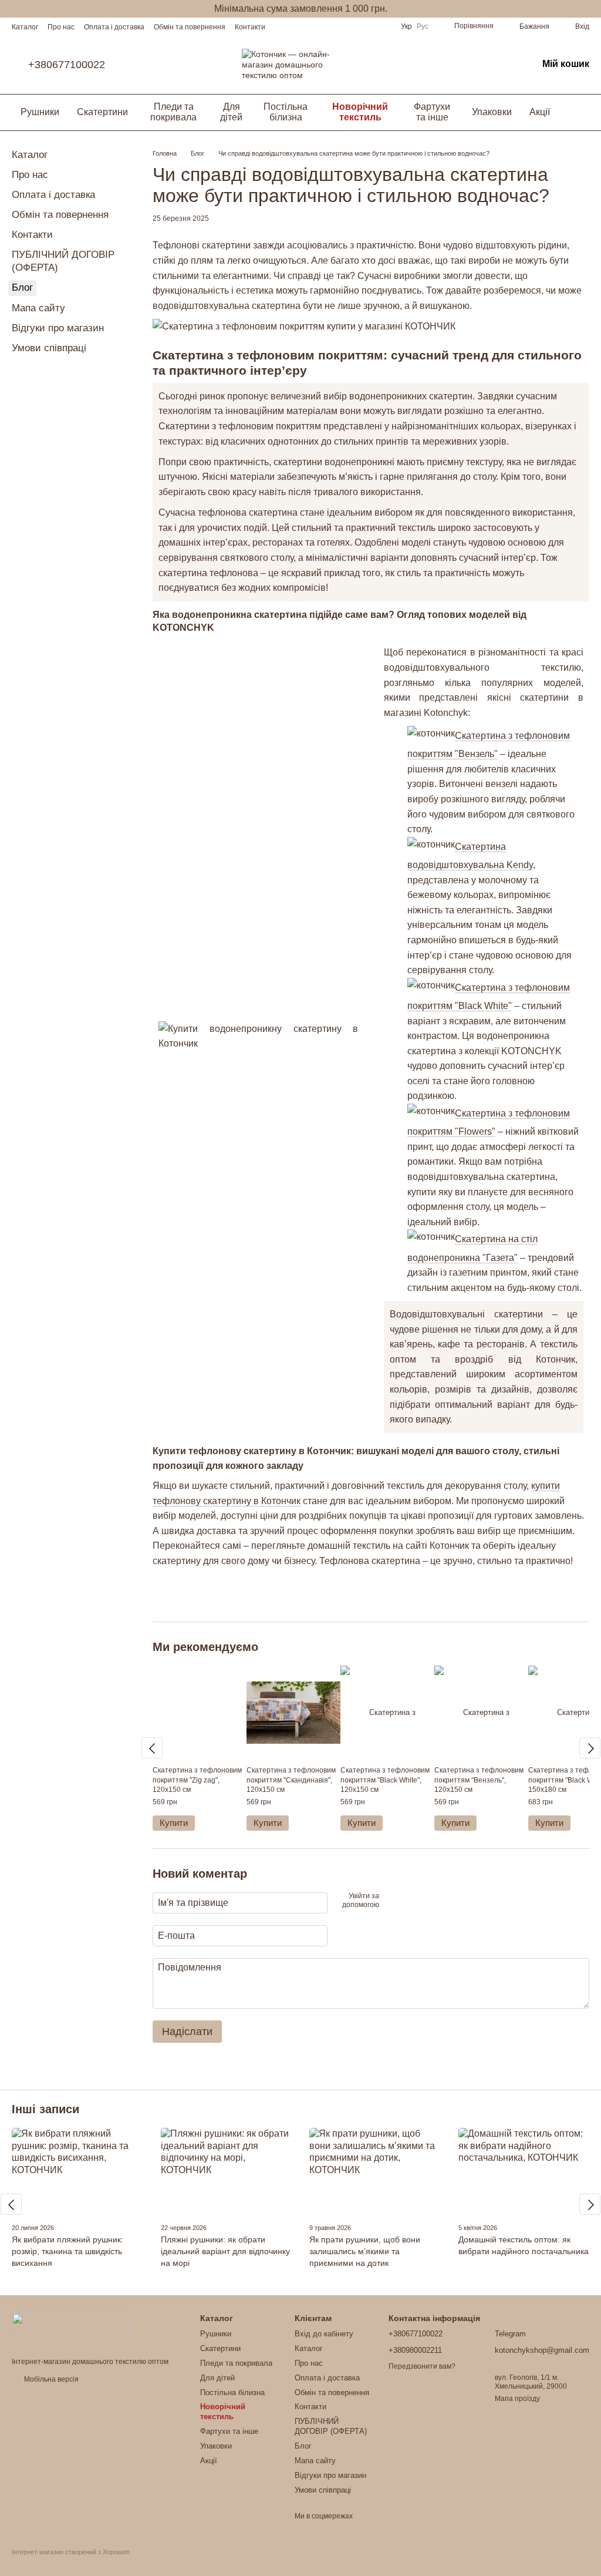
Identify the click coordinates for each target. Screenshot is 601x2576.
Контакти (250, 27)
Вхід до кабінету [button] (324, 2334)
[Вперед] (590, 1748)
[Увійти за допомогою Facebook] (392, 1901)
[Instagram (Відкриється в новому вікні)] (354, 26)
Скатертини (102, 112)
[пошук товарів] (580, 112)
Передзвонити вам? (422, 2366)
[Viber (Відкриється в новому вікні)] (382, 26)
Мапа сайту (38, 308)
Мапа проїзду (517, 2399)
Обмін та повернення (190, 27)
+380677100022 (67, 65)
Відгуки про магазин (58, 328)
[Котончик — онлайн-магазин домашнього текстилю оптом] (70, 2327)
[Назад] (152, 1748)
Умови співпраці (49, 348)
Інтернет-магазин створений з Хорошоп (71, 2552)
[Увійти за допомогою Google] (411, 1901)
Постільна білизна (286, 112)
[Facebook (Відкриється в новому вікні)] (368, 26)
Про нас (61, 27)
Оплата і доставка (114, 27)
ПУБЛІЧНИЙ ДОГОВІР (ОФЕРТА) (331, 2426)
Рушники (40, 112)
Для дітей (231, 112)
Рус (423, 26)
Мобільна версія (50, 2379)
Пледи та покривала (173, 112)
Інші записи (45, 2109)
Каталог (25, 27)
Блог (22, 287)
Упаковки (492, 112)
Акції (540, 112)
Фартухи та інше (432, 112)
